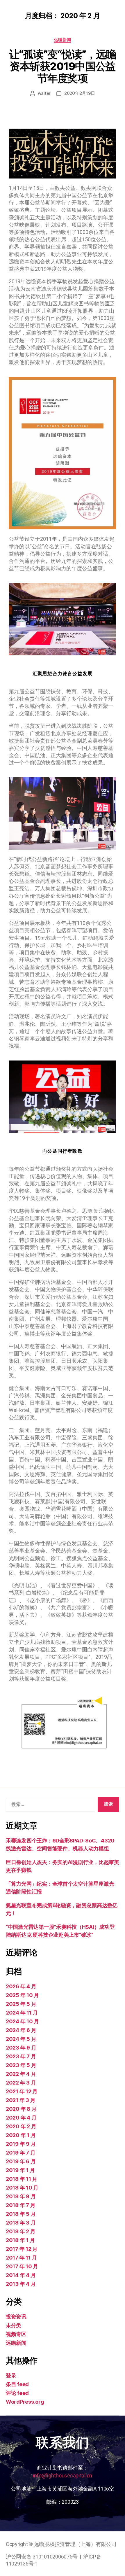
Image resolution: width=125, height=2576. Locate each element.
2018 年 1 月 (20, 2240)
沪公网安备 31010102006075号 (42, 2557)
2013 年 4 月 (21, 2284)
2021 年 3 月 (20, 2100)
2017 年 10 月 (22, 2266)
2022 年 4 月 (21, 2074)
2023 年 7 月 (21, 2056)
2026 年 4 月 (21, 1986)
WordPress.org (25, 2402)
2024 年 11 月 (22, 2013)
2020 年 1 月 (21, 2135)
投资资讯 (16, 2317)
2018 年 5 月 (21, 2214)
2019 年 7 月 (20, 2153)
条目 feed (17, 2384)
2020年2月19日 (80, 93)
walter (44, 93)
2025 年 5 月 (21, 2004)
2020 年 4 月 (21, 2118)
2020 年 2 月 (21, 2126)
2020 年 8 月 (21, 2109)
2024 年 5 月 (21, 2039)
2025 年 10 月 (22, 1995)
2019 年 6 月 (21, 2161)
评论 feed (17, 2393)
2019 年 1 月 (20, 2170)
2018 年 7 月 (20, 2205)
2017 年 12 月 (22, 2249)
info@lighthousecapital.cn (63, 2476)
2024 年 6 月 (21, 2030)
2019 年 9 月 (21, 2144)
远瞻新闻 (63, 40)
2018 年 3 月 (21, 2223)
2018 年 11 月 (22, 2179)
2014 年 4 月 (21, 2275)
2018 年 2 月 (20, 2231)
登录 (11, 2375)
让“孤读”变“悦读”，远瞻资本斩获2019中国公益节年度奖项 (63, 66)
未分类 (14, 2325)
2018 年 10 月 (22, 2188)
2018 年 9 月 (21, 2196)
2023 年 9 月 (21, 2048)
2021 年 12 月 (22, 2091)
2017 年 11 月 (21, 2258)
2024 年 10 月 (22, 2021)
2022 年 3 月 (21, 2083)
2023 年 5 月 (21, 2065)
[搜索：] (49, 1805)
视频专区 (16, 2334)
